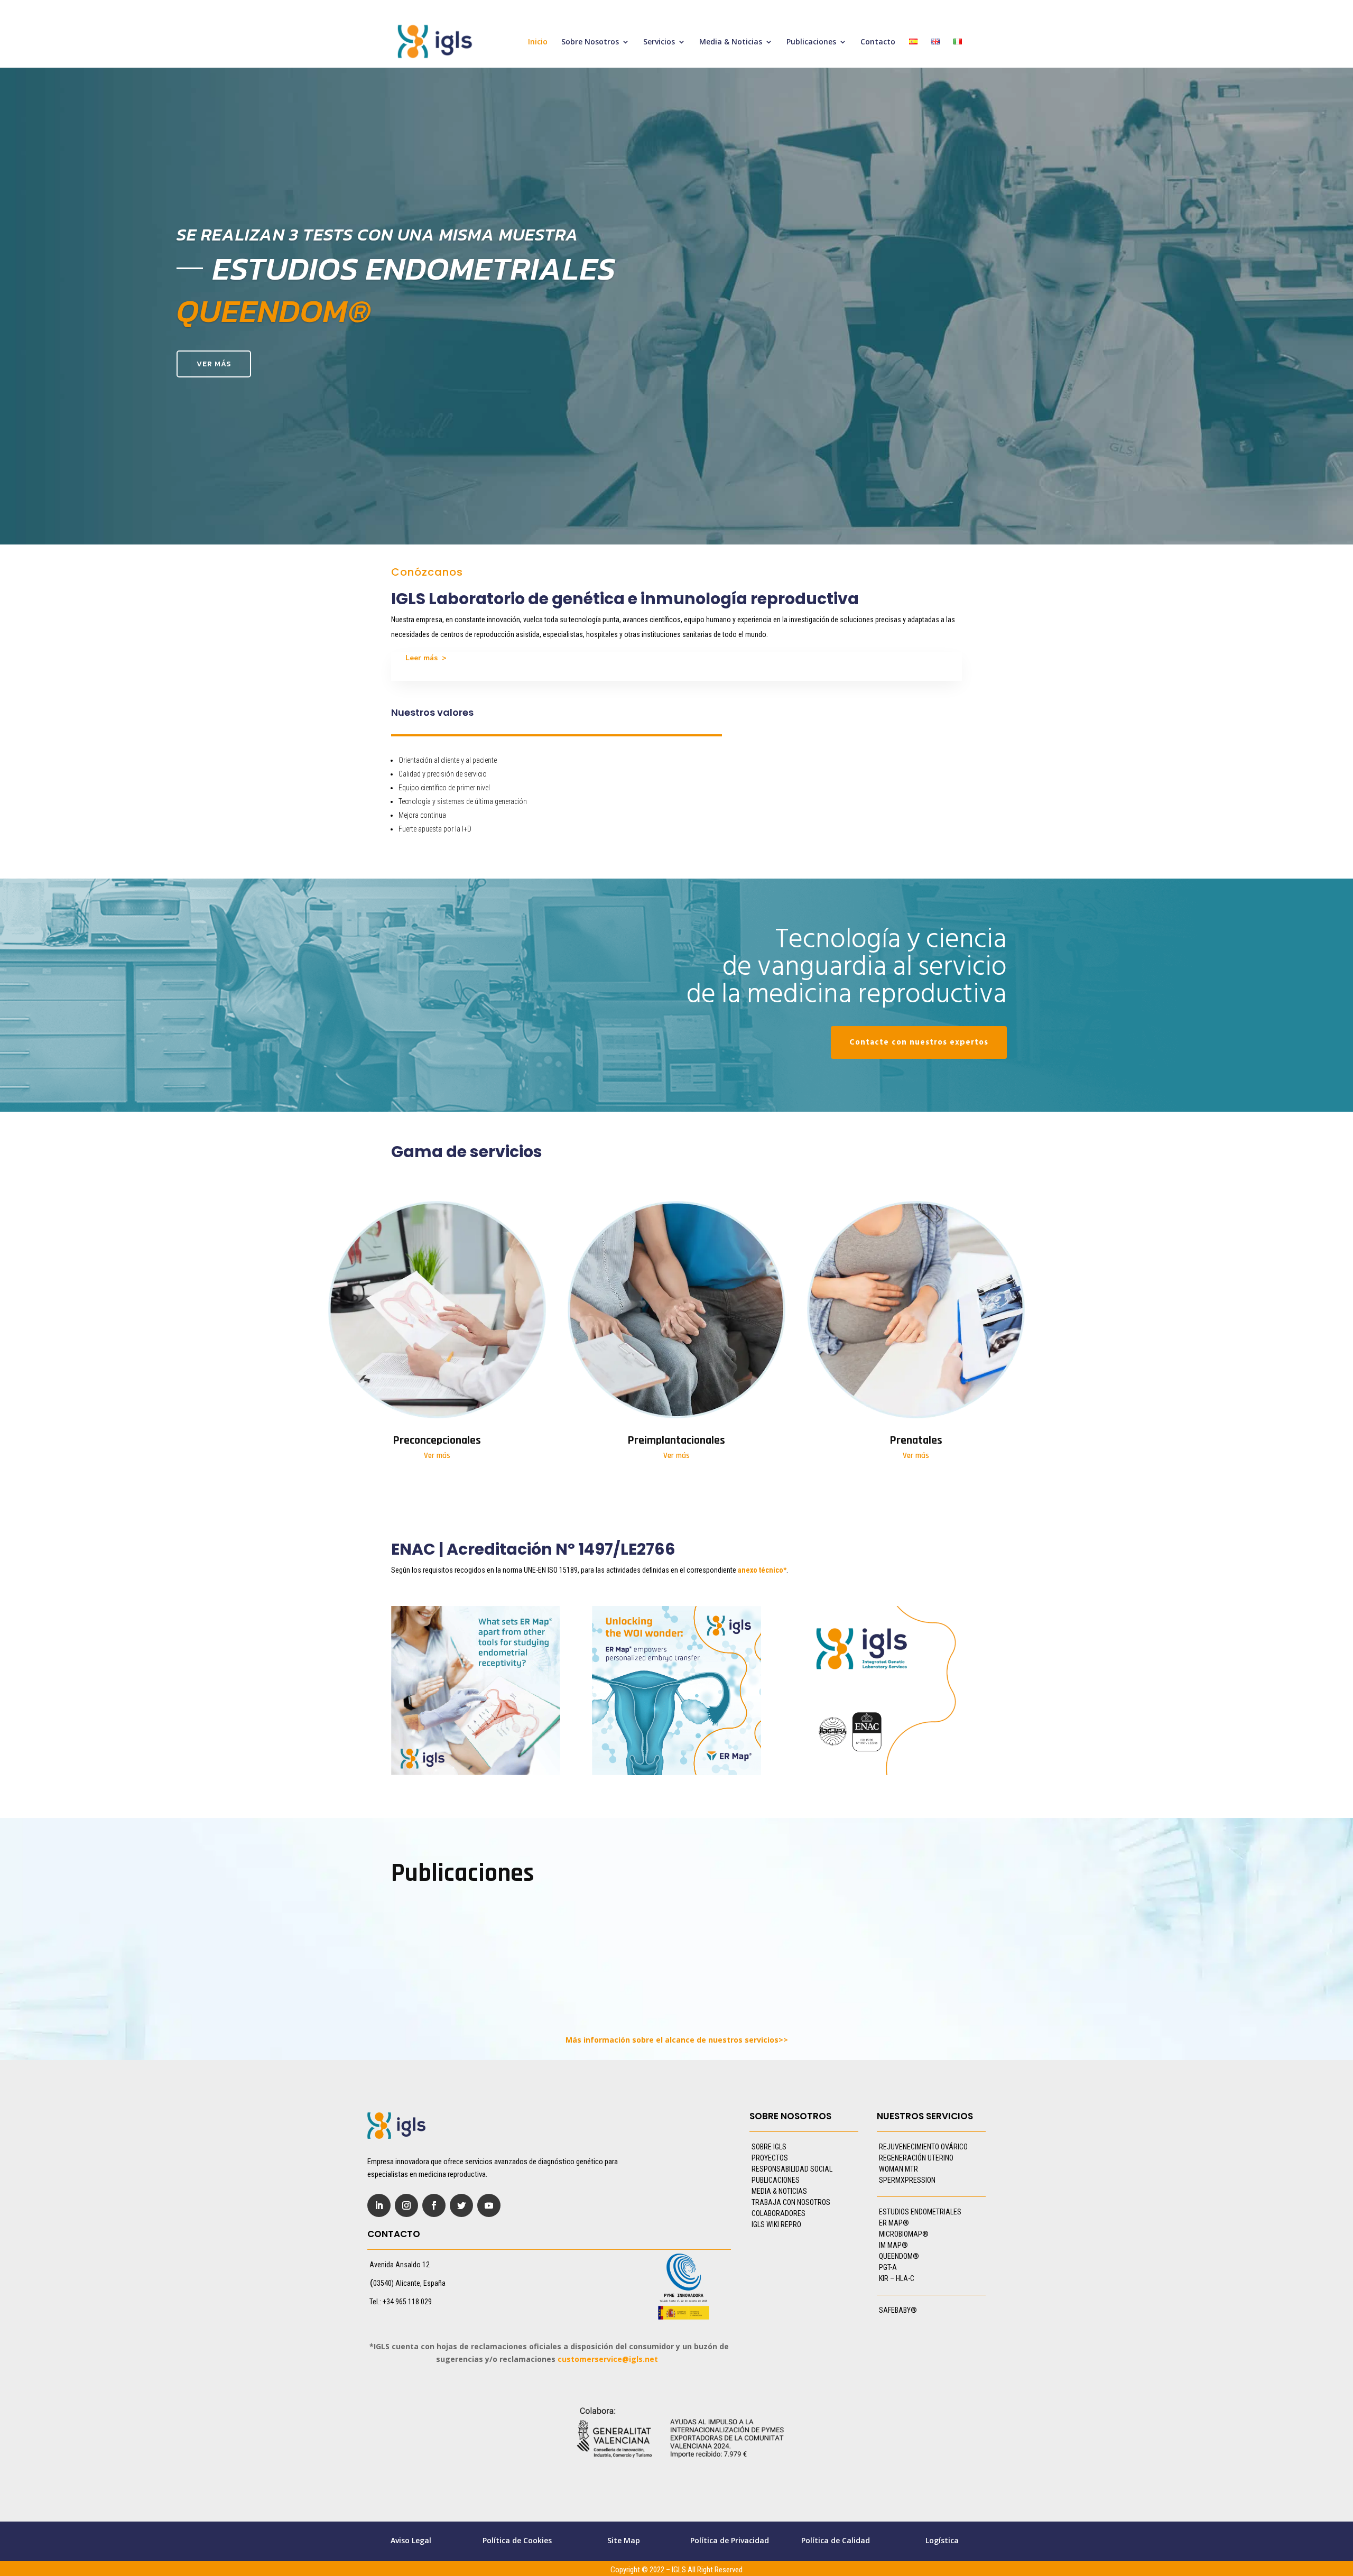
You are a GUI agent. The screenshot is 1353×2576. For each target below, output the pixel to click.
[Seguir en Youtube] (489, 2205)
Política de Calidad (836, 2540)
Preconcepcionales (437, 1441)
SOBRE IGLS (769, 2147)
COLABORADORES (779, 2213)
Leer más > (426, 658)
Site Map (624, 2540)
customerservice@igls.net (608, 2359)
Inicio (538, 42)
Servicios (659, 42)
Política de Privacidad (730, 2540)
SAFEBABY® (898, 2310)
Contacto (878, 42)
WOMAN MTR (898, 2169)
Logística (942, 2540)
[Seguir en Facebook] (434, 2205)
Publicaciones (811, 42)
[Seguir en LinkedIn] (379, 2205)
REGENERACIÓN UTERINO (916, 2158)
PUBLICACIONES (776, 2180)
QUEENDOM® (899, 2256)
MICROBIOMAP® (904, 2234)
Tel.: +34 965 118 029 (401, 2302)
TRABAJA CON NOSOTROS (791, 2202)
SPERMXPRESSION (907, 2180)
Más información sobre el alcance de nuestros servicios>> (677, 2040)
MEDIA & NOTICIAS (779, 2191)
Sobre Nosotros (590, 42)
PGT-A (888, 2267)
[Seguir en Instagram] (406, 2205)
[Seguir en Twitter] (461, 2205)
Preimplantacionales (676, 1441)
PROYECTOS (770, 2158)
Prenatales (916, 1441)
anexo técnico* (762, 1570)
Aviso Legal (411, 2540)
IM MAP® (893, 2245)
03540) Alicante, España (409, 2283)
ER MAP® (894, 2223)
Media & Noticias (731, 42)
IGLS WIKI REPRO (776, 2224)
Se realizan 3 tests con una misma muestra (378, 234)
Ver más (214, 364)
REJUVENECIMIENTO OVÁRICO (923, 2147)
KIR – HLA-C (897, 2278)
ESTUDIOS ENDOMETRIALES (920, 2212)
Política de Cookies (517, 2540)
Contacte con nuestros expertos (919, 1042)
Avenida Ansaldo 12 (400, 2265)
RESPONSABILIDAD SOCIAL (792, 2169)
